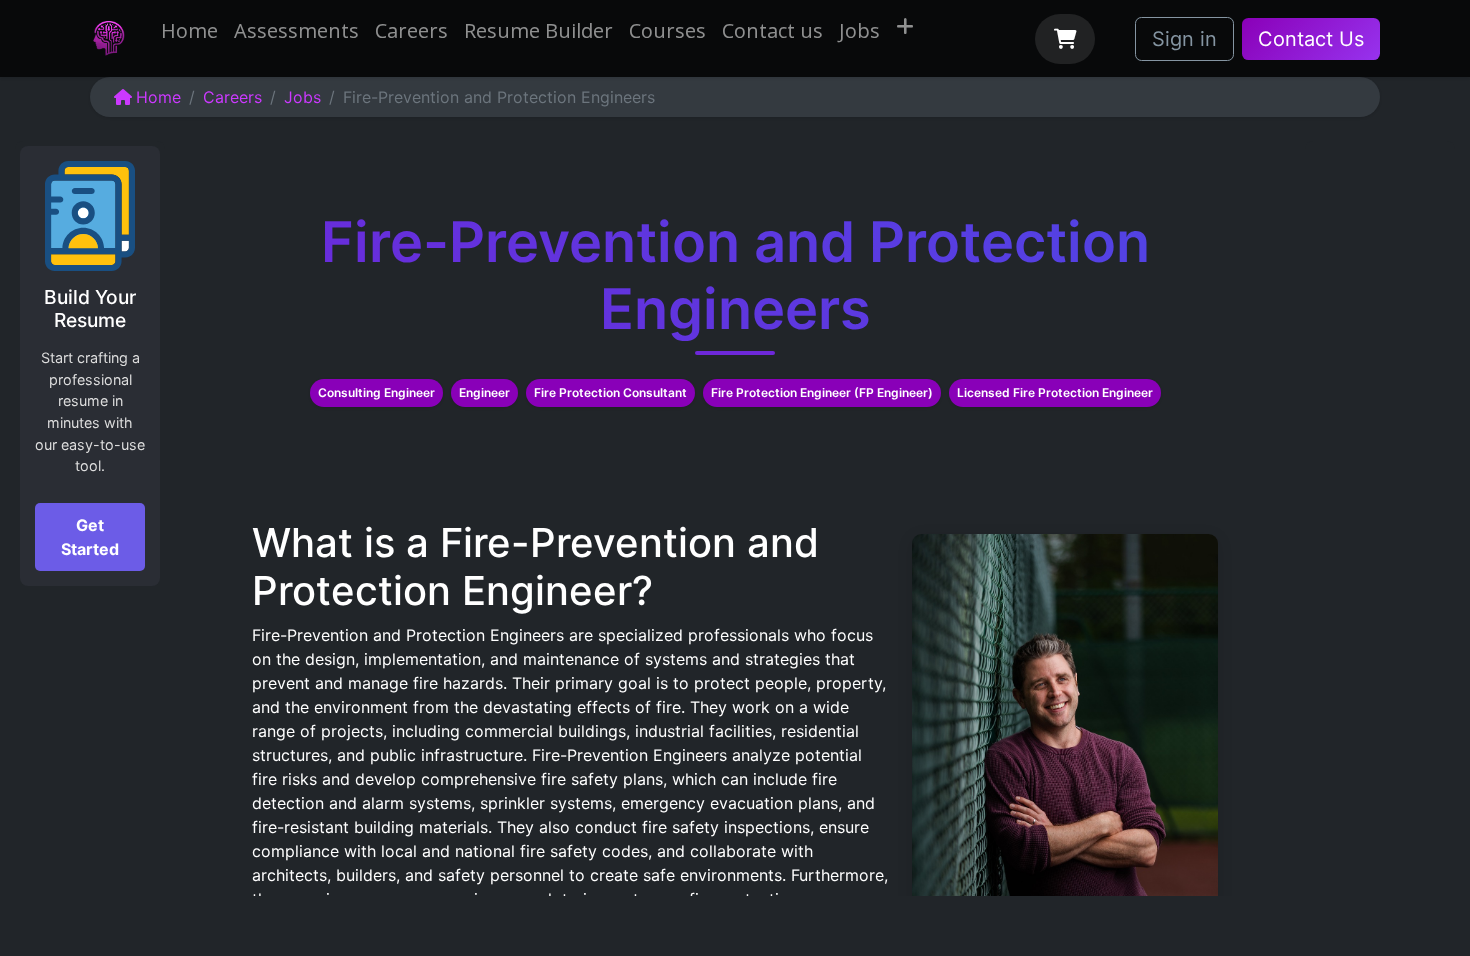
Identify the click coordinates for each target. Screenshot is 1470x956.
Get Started (90, 537)
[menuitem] (189, 31)
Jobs (302, 97)
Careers (232, 97)
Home (158, 97)
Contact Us (1311, 39)
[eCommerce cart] (1065, 39)
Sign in (1184, 39)
